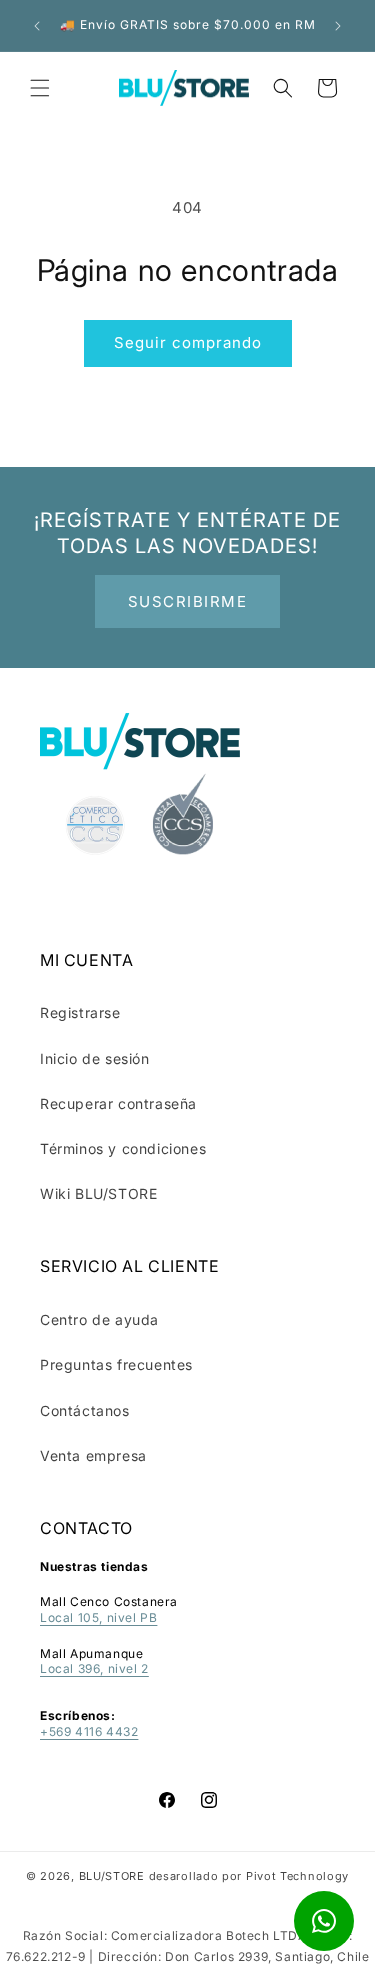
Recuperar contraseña (118, 1103)
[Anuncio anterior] (37, 26)
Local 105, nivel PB (98, 1617)
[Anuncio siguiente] (338, 26)
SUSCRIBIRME (188, 601)
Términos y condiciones (123, 1148)
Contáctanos (85, 1410)
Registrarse (80, 1012)
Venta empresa (93, 1455)
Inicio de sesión (95, 1058)
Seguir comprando (188, 342)
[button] (40, 88)
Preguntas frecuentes (116, 1364)
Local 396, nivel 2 (94, 1668)
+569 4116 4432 (89, 1731)
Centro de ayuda (99, 1319)
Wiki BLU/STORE (98, 1193)
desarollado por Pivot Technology (249, 1876)
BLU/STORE (112, 1876)
